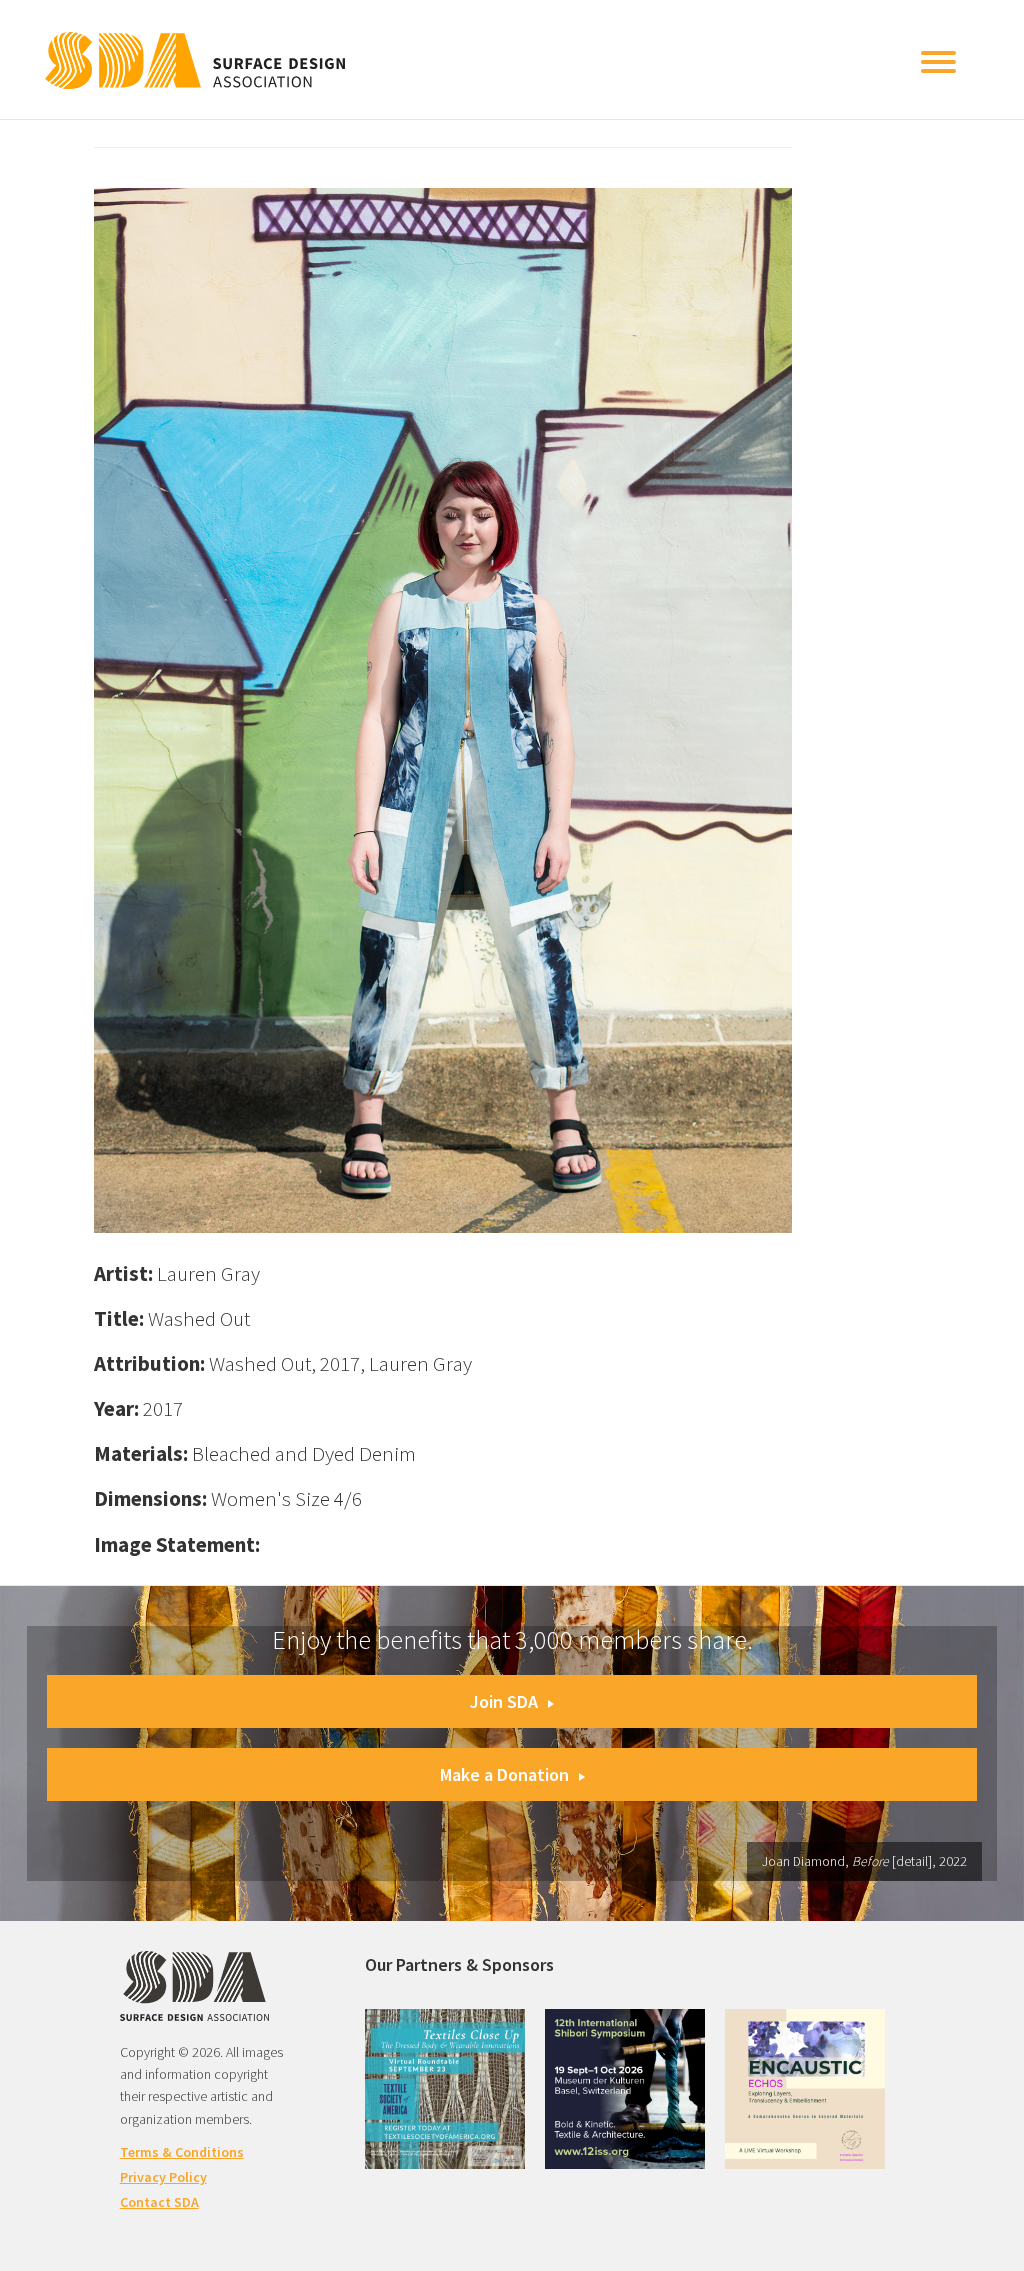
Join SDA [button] (504, 1701)
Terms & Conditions (182, 2152)
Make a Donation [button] (504, 1774)
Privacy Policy (163, 2177)
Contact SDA (159, 2202)
